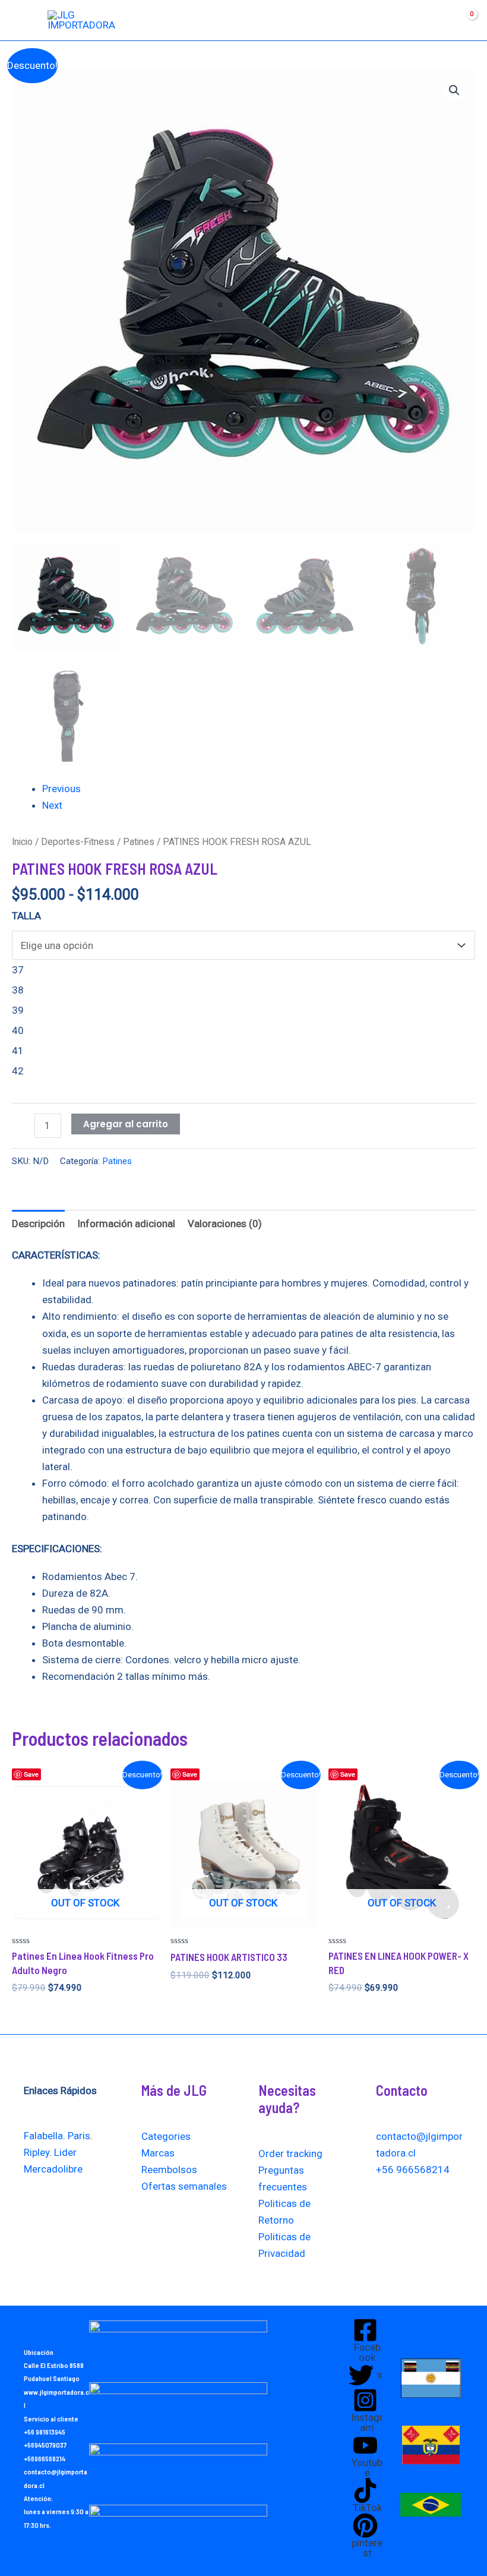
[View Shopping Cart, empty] (461, 20)
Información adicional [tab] (126, 1224)
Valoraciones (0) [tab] (225, 1224)
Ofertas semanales (184, 2186)
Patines (139, 842)
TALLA (26, 916)
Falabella (43, 2136)
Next (52, 805)
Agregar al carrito (126, 1124)
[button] (454, 90)
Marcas (158, 2153)
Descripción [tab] (38, 1224)
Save (31, 1774)
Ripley (37, 2152)
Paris (79, 2136)
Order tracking (290, 2154)
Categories (166, 2136)
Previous (61, 789)
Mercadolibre (53, 2169)
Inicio (22, 842)
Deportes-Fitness (78, 842)
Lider (65, 2152)
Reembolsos (169, 2170)
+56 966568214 (413, 2170)
